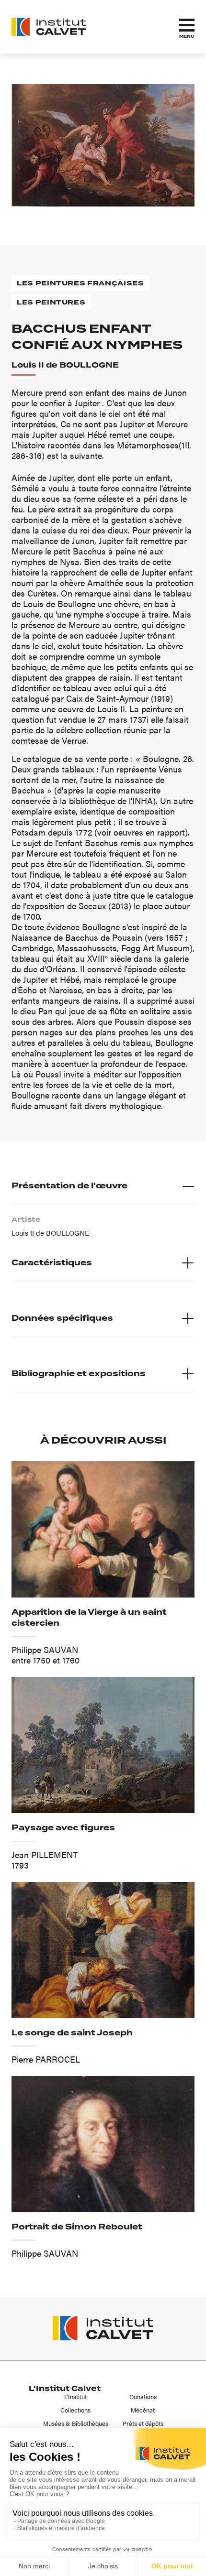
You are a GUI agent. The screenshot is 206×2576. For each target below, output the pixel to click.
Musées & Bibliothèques (76, 2424)
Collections (75, 2410)
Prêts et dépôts (143, 2424)
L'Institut (75, 2397)
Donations (143, 2397)
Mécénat (143, 2410)
